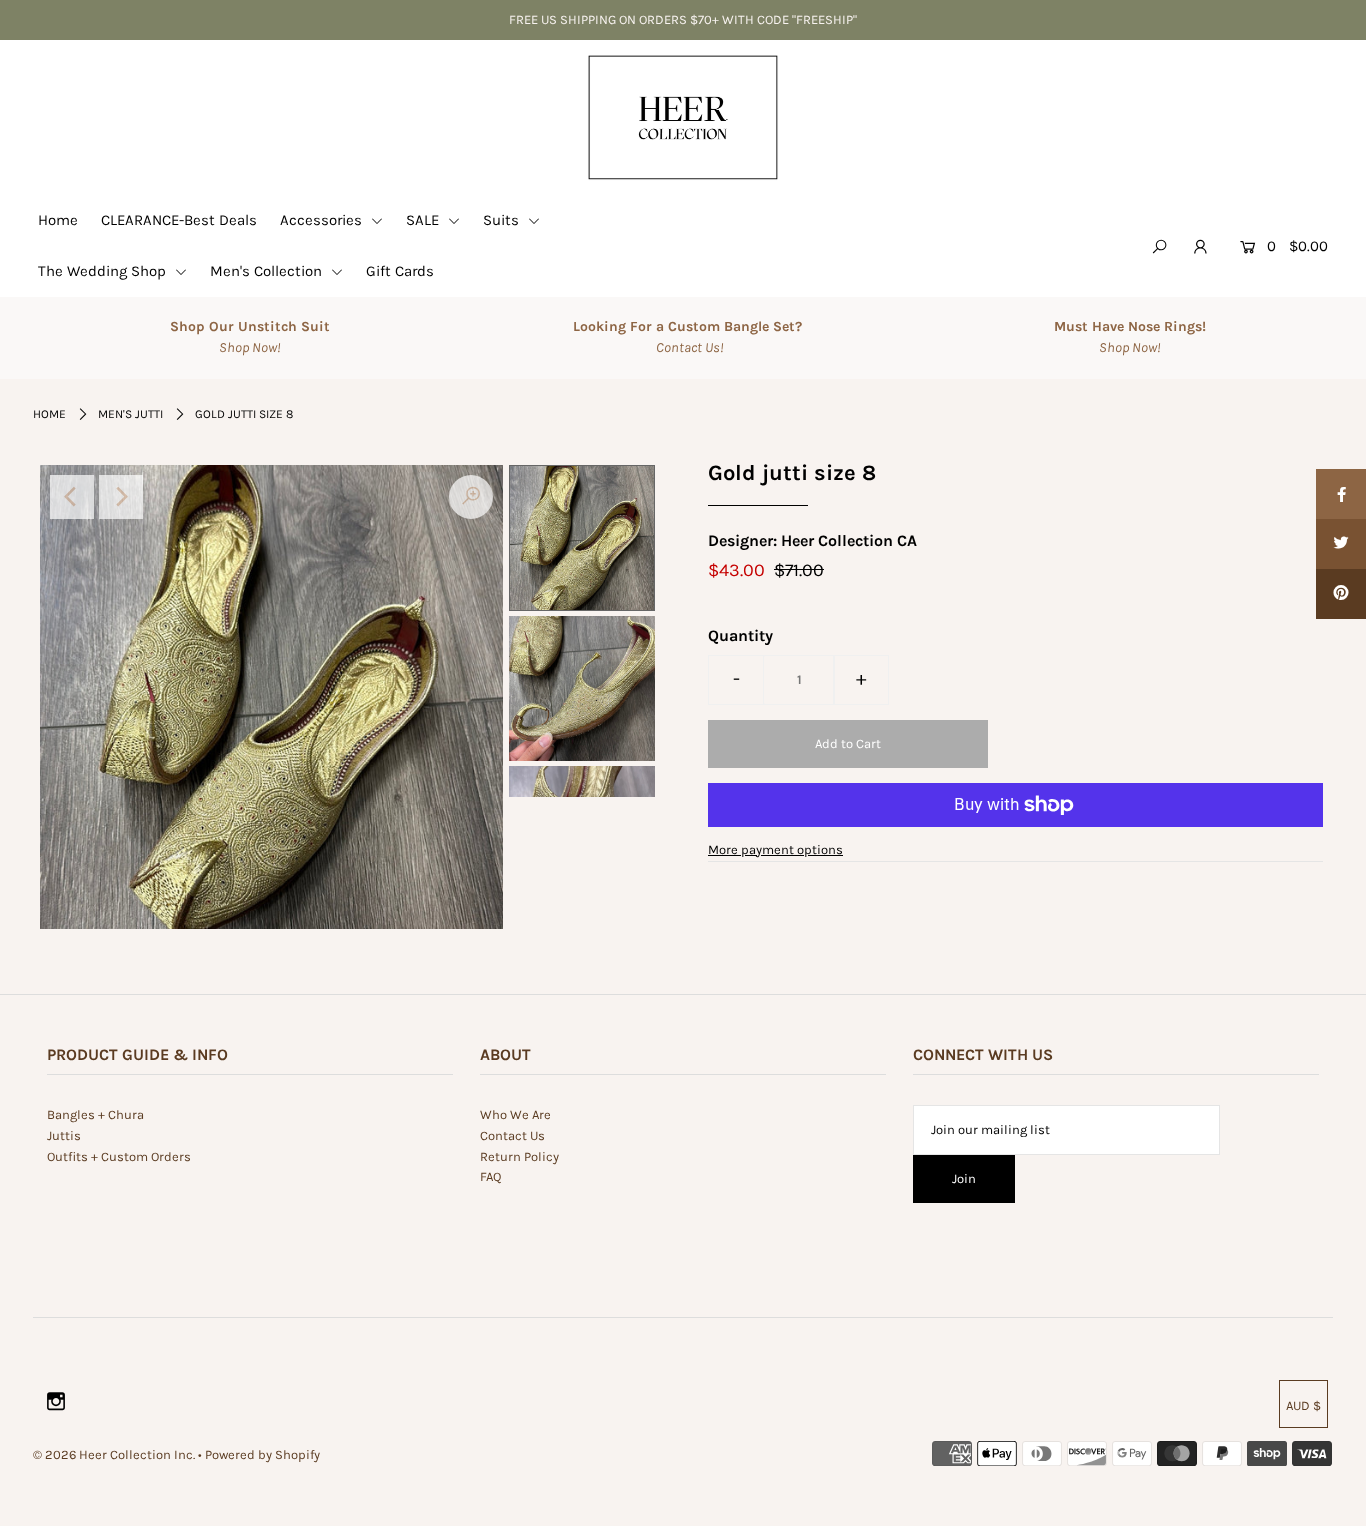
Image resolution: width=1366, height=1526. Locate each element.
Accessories (323, 220)
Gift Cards (400, 271)
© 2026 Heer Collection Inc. (114, 1454)
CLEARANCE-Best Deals (179, 220)
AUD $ (1303, 1405)
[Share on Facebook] (1341, 494)
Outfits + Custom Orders (119, 1156)
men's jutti (130, 414)
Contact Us (512, 1135)
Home (58, 220)
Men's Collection (268, 271)
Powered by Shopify (262, 1454)
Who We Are (515, 1114)
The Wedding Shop (104, 271)
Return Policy (519, 1156)
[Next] (121, 497)
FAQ (490, 1176)
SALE (424, 220)
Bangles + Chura (95, 1114)
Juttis (64, 1135)
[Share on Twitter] (1341, 544)
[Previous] (72, 497)
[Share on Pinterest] (1341, 594)
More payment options (775, 849)
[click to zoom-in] (471, 497)
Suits (503, 220)
